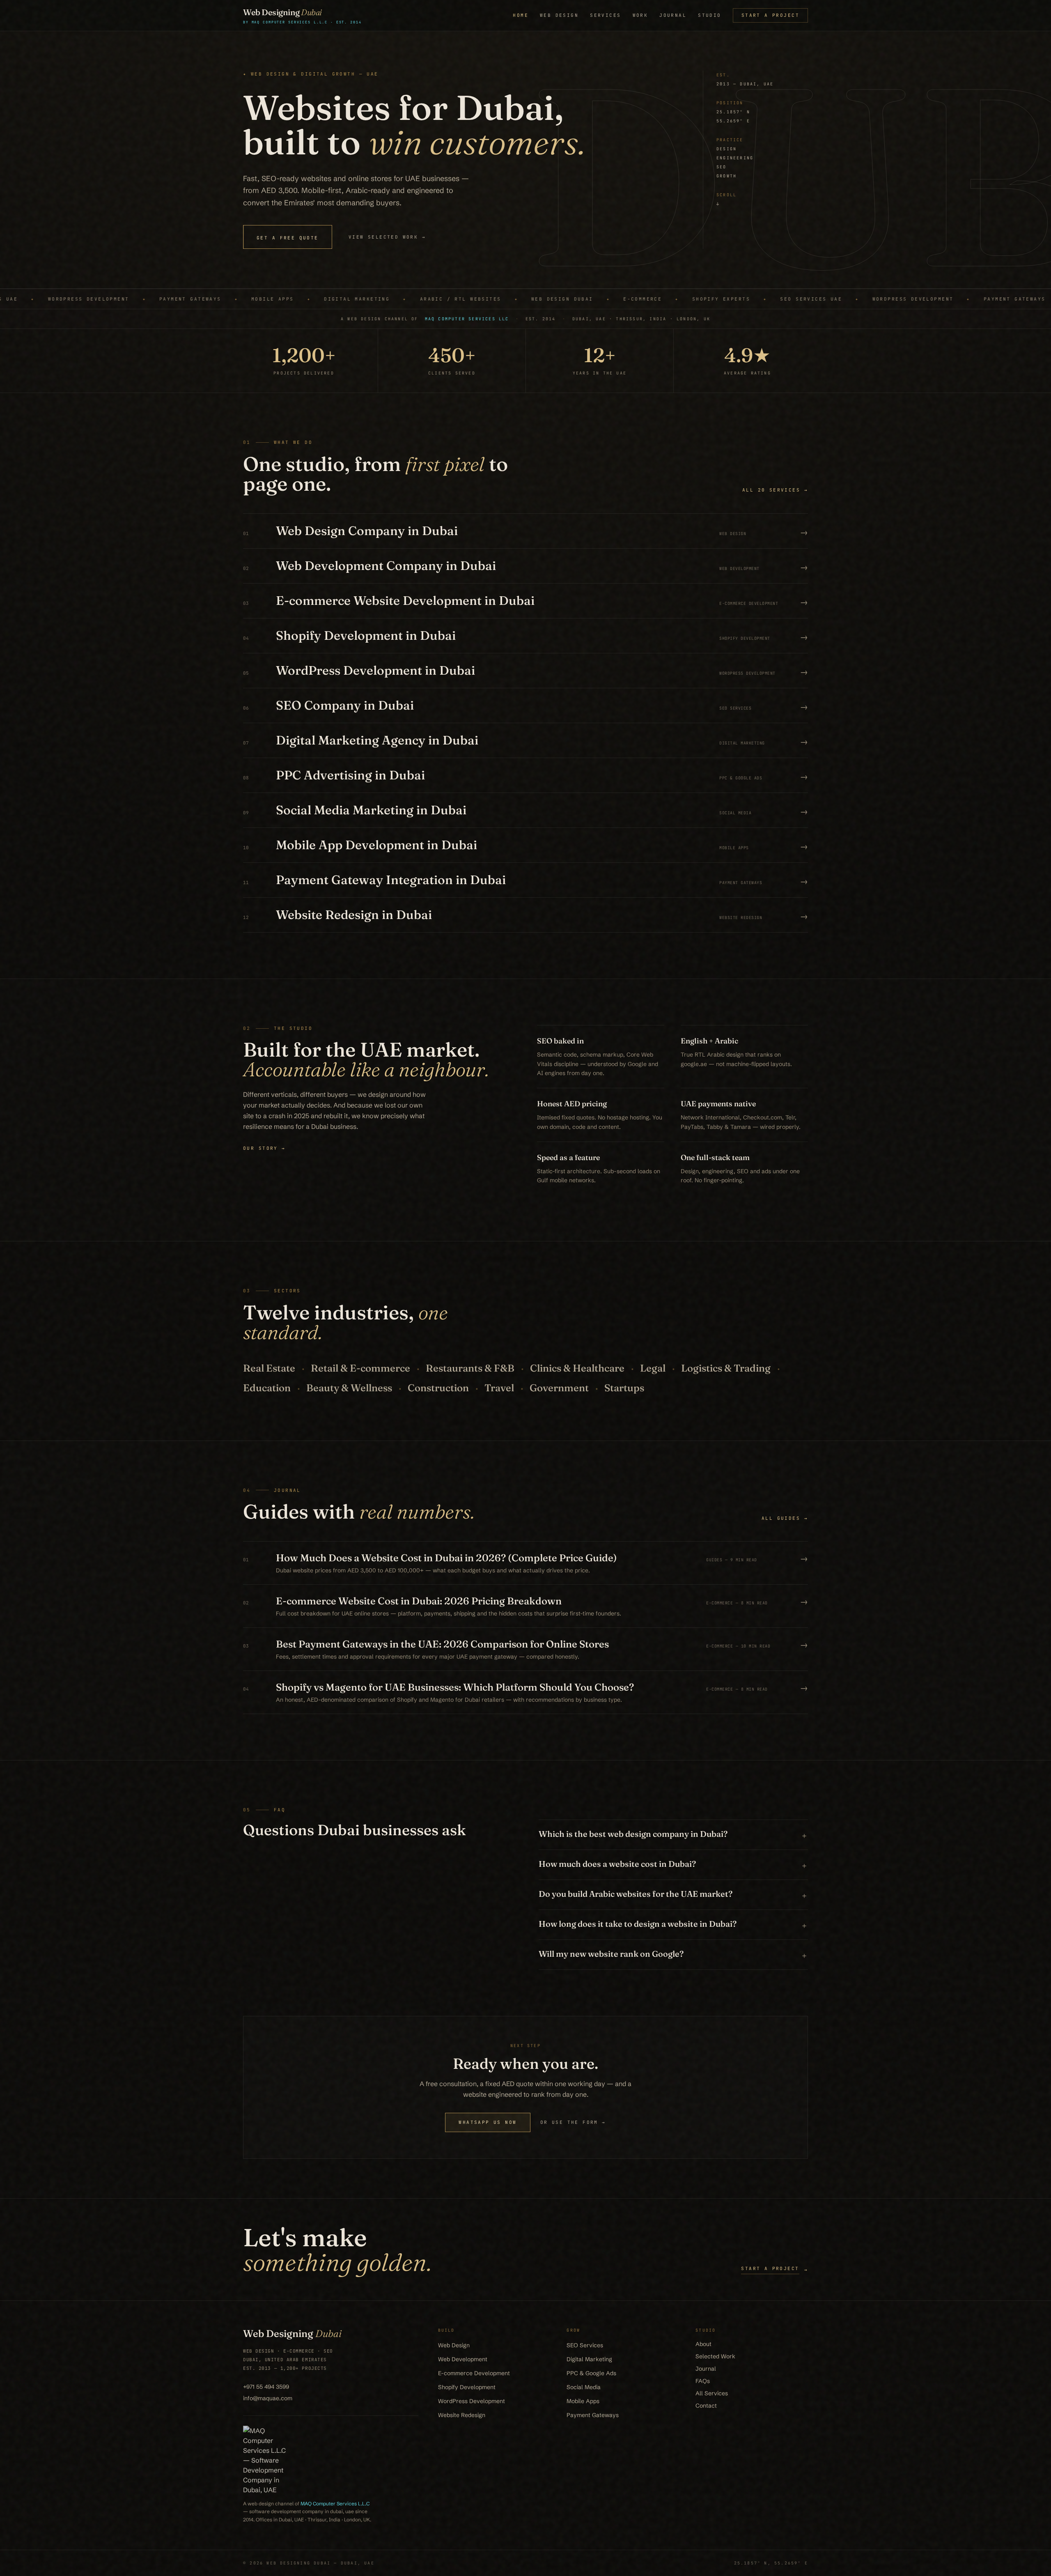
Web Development (463, 2359)
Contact (706, 2406)
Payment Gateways (593, 2415)
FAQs (703, 2381)
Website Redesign (462, 2415)
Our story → (264, 1148)
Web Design (559, 15)
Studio (710, 15)
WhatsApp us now (488, 2122)
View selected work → (387, 237)
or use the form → (573, 2122)
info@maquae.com (268, 2398)
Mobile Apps (583, 2401)
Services (605, 15)
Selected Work (715, 2356)
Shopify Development (467, 2387)
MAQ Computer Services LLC (467, 319)
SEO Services (585, 2345)
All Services (712, 2393)
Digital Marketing (589, 2359)
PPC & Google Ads (591, 2373)
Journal (673, 15)
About (703, 2344)
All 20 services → (775, 490)
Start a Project (770, 15)
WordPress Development (472, 2401)
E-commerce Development (474, 2373)
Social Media (584, 2387)
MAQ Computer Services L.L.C (335, 2504)
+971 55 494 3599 (266, 2387)
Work (640, 15)
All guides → (785, 1518)
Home (521, 15)
